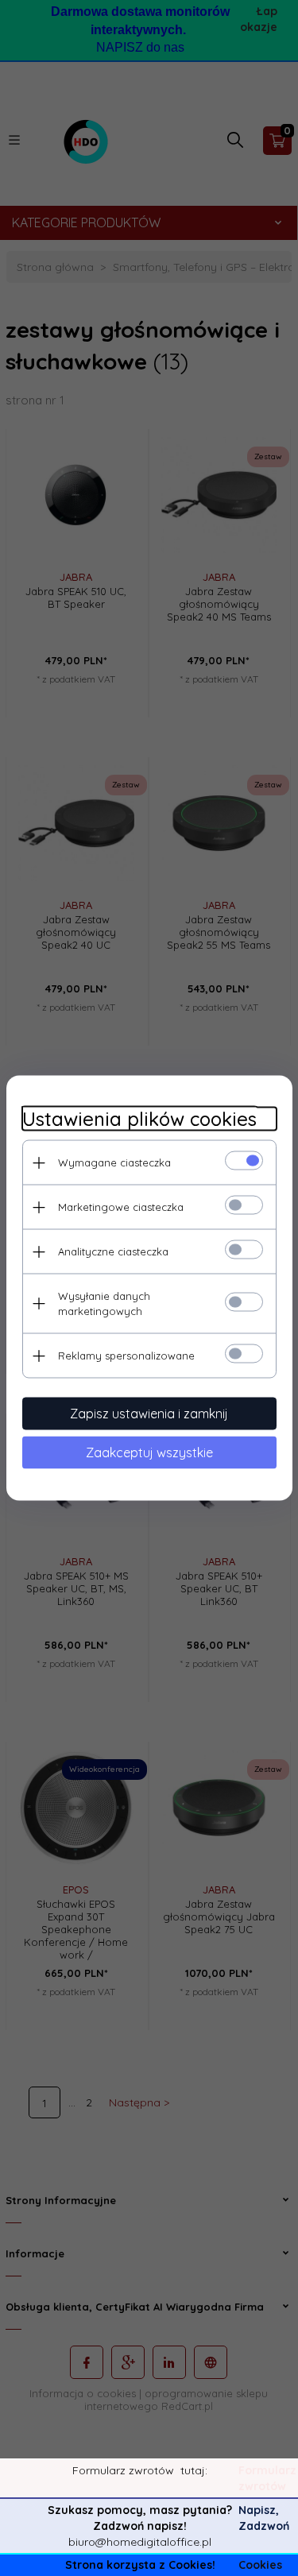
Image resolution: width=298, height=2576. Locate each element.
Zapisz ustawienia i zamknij (149, 1414)
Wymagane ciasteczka (114, 1162)
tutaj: (194, 2470)
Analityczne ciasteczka (113, 1251)
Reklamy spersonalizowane (126, 1356)
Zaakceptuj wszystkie (149, 1452)
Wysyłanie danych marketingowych (104, 1303)
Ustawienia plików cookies (139, 1119)
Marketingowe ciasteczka (121, 1207)
